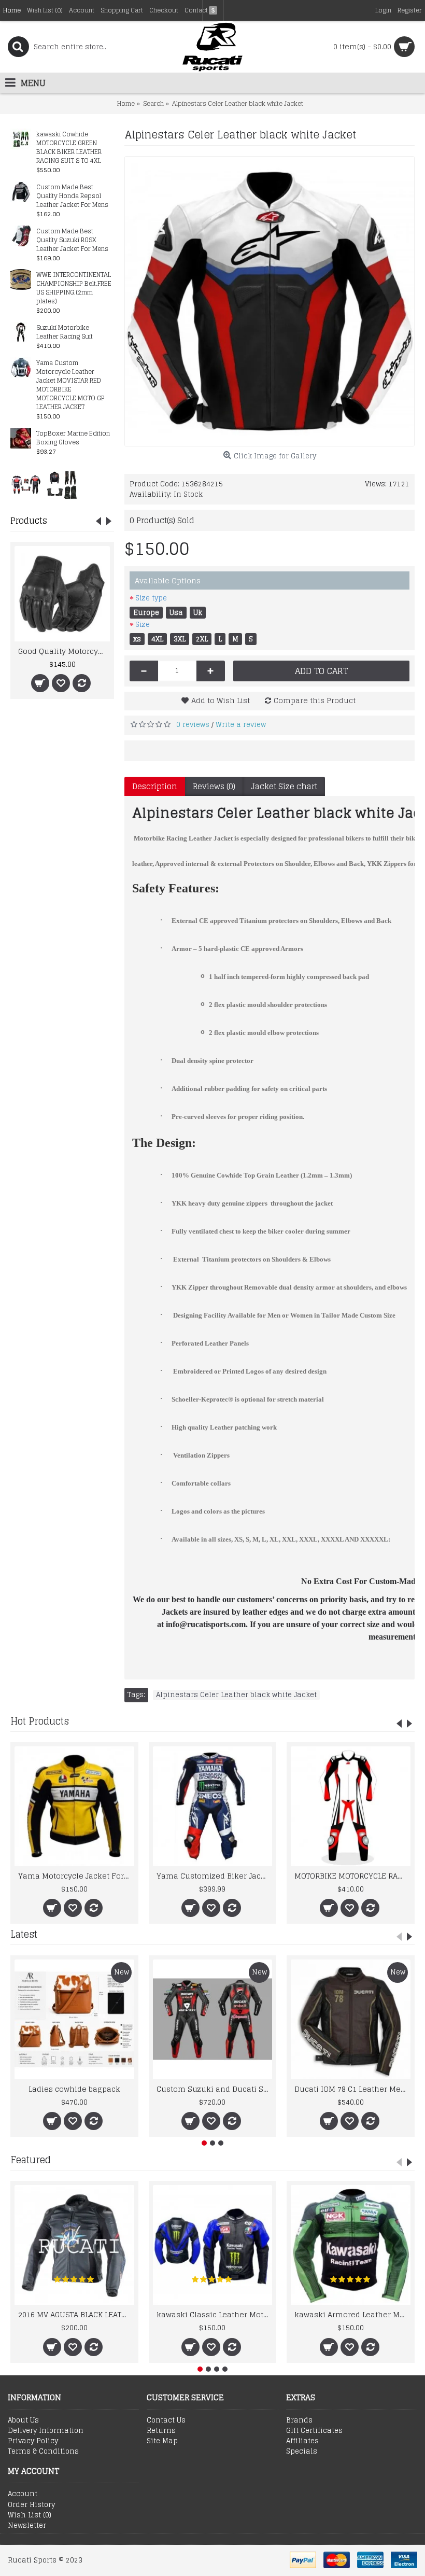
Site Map (162, 2441)
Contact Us (166, 2420)
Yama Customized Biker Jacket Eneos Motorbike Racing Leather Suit (215, 1876)
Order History (31, 2505)
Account (23, 2494)
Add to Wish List (221, 700)
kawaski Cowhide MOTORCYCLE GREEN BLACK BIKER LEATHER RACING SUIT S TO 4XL (69, 148)
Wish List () (30, 2515)
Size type (151, 598)
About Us (23, 2420)
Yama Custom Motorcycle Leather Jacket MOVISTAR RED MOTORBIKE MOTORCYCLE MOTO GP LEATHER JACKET (70, 385)
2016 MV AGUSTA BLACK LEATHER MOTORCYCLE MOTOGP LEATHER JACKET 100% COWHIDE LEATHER (76, 2314)
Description (155, 786)
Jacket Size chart (284, 786)
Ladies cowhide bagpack (74, 2089)
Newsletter (27, 2526)
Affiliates (302, 2441)
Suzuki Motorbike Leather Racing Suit (65, 332)
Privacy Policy (33, 2441)
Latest (24, 1934)
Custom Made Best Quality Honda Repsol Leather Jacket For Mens (72, 196)
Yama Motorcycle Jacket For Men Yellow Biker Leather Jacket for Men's (76, 1876)
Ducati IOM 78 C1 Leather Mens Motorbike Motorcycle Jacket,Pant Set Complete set (352, 2089)
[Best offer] (26, 484)
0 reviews (193, 725)
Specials (302, 2452)
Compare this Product (315, 700)
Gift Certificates (314, 2431)
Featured (31, 2160)
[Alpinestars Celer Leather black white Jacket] (270, 301)
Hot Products (40, 1721)
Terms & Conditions (43, 2452)
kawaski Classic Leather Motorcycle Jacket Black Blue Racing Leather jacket (215, 2314)
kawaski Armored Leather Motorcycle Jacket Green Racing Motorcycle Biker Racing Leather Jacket (352, 2314)
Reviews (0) (214, 786)
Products (29, 521)
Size (143, 625)
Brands (299, 2420)
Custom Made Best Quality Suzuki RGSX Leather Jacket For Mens (72, 240)
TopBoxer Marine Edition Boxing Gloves (73, 438)
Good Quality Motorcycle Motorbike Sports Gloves (64, 651)
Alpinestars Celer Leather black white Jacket (236, 1695)
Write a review (241, 725)
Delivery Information (46, 2431)
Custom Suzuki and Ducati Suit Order (215, 2089)
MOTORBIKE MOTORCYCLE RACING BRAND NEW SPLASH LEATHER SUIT (352, 1876)
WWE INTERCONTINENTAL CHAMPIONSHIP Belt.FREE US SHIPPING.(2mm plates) (74, 288)
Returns (161, 2431)
